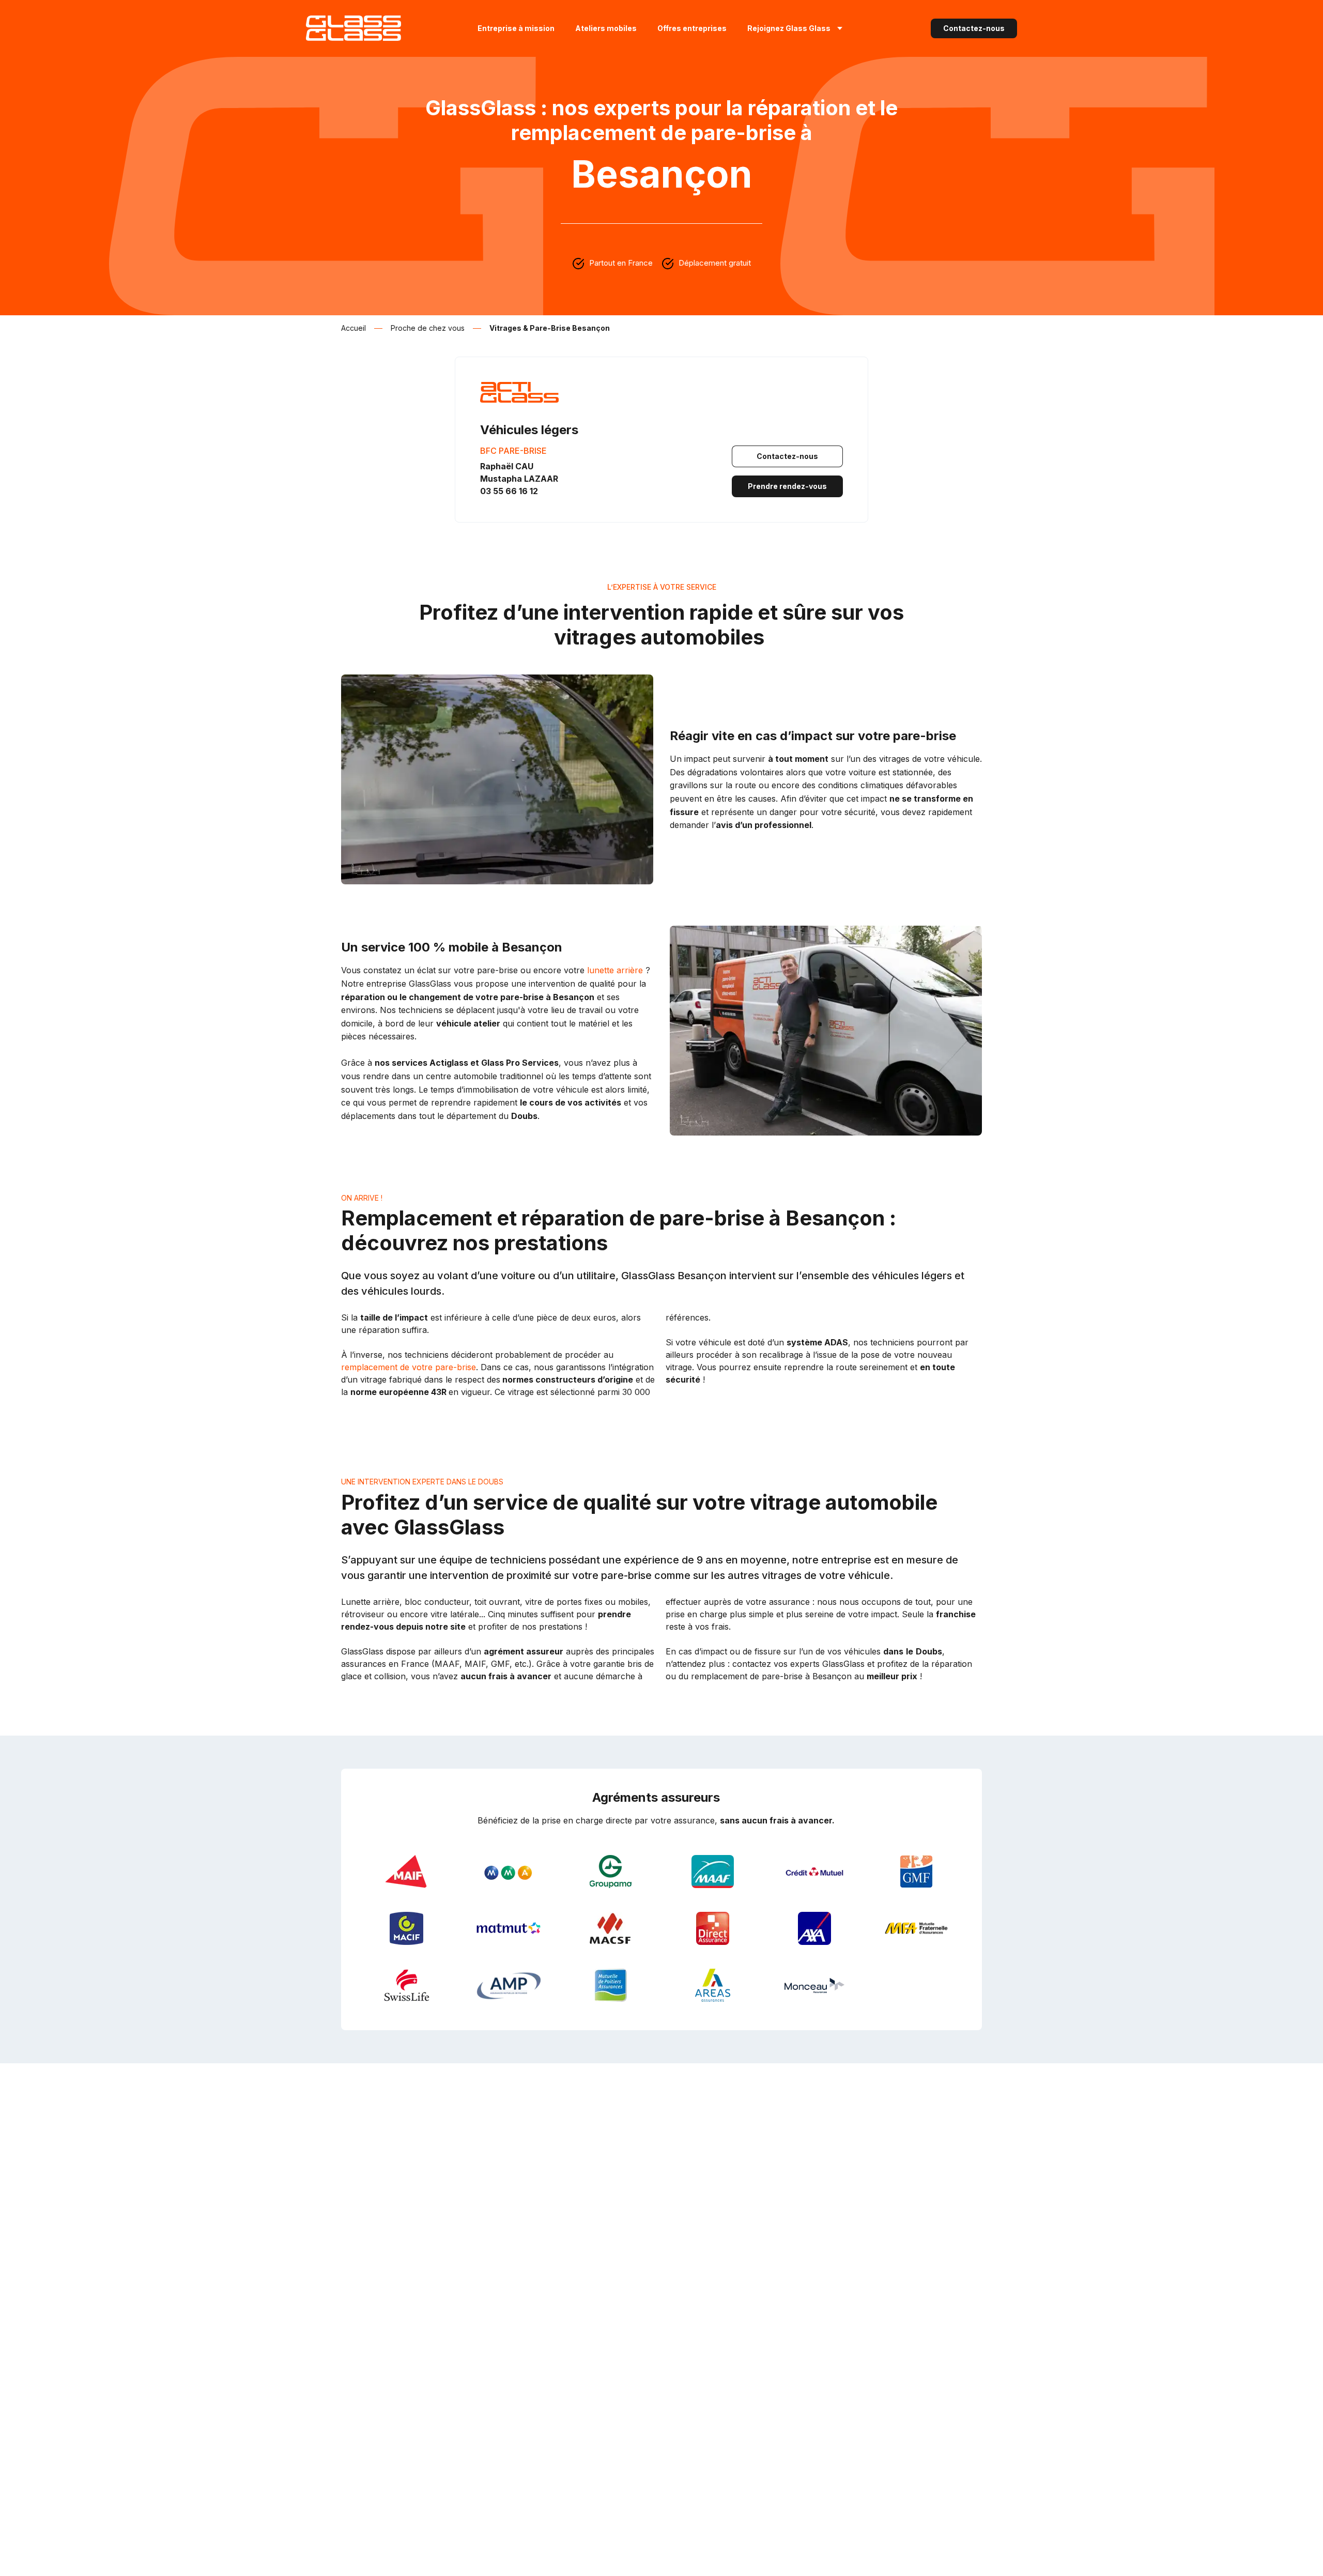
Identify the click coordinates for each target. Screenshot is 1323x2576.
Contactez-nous (974, 28)
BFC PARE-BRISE (513, 451)
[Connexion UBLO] (10, 2569)
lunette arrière (615, 970)
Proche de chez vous (428, 328)
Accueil (353, 328)
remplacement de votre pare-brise (409, 1367)
